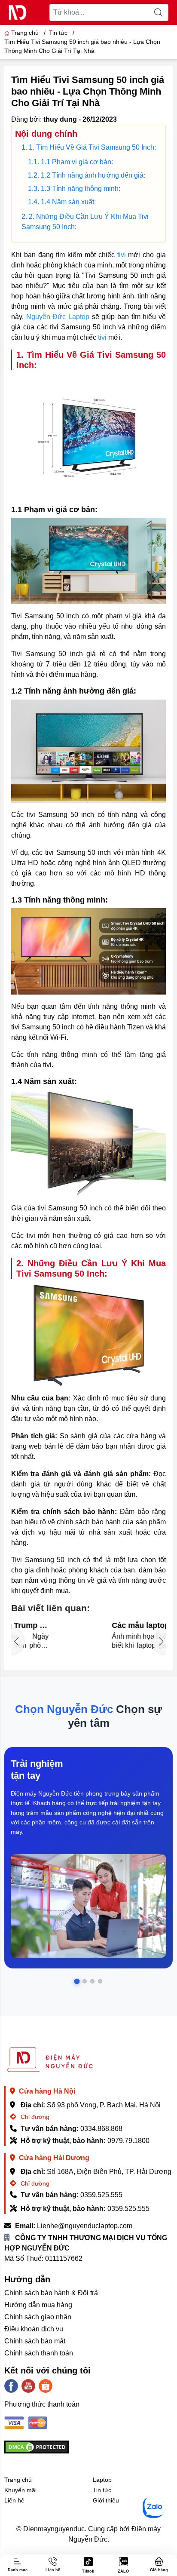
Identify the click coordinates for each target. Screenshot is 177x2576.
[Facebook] (11, 2386)
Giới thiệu (106, 2500)
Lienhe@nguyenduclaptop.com (85, 2226)
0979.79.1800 (128, 2141)
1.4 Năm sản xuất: (68, 202)
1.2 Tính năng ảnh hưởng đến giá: (93, 175)
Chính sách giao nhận (38, 2317)
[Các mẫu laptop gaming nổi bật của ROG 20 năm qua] (36, 1638)
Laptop (102, 2480)
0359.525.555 (101, 2195)
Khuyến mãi (20, 2490)
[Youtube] (28, 2386)
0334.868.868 (101, 2129)
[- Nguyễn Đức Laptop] (18, 12)
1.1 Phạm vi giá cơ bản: (77, 162)
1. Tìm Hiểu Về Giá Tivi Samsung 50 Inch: (92, 147)
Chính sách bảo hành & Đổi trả (51, 2293)
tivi (123, 255)
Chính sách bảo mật (35, 2341)
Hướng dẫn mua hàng (38, 2305)
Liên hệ (14, 2500)
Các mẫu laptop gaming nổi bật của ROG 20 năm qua (110, 1626)
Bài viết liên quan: (50, 1608)
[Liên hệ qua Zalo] (153, 2507)
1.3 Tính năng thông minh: (81, 189)
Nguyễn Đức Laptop (58, 317)
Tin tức (102, 2490)
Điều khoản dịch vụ (34, 2329)
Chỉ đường (34, 2117)
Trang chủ (25, 33)
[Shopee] (46, 2386)
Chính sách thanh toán (39, 2353)
